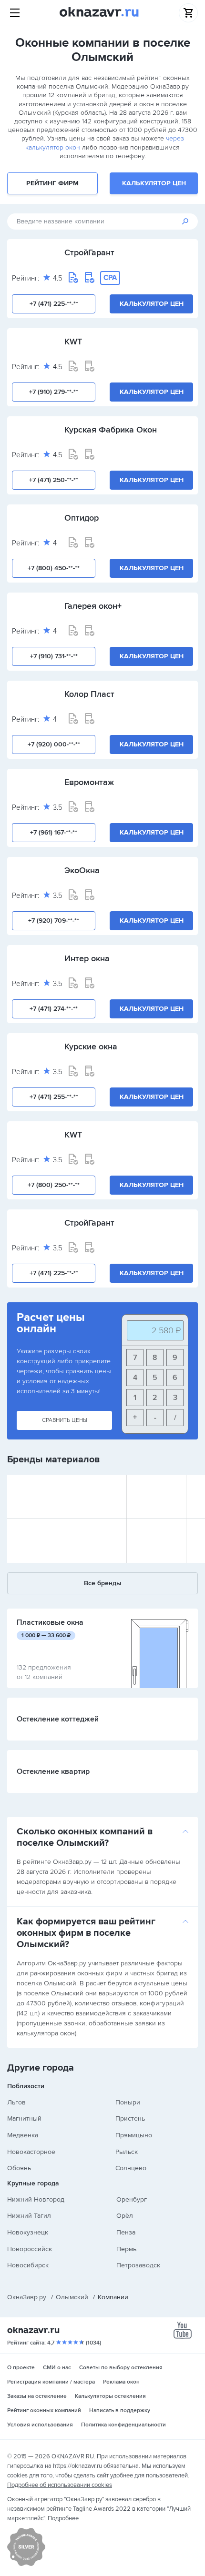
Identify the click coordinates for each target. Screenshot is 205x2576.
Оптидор (82, 518)
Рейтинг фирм (52, 183)
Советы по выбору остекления (121, 2368)
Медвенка (23, 2135)
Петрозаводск (138, 2265)
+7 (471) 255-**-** (54, 1097)
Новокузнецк (28, 2232)
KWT (73, 342)
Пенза (126, 2232)
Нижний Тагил (29, 2216)
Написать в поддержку (120, 2410)
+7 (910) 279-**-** (54, 392)
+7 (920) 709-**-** (54, 921)
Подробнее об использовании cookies (60, 2485)
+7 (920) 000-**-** (54, 744)
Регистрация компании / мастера (51, 2382)
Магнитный (24, 2118)
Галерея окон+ (93, 606)
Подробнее (63, 2518)
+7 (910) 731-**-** (54, 656)
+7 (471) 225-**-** (54, 304)
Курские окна (91, 1046)
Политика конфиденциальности (123, 2425)
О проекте (21, 2368)
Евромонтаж (89, 782)
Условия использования (40, 2425)
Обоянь (19, 2168)
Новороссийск (30, 2249)
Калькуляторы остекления (110, 2396)
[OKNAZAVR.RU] (99, 13)
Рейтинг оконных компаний (44, 2410)
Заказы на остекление (37, 2396)
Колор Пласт (89, 694)
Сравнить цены (65, 1420)
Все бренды (103, 1583)
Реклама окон (121, 2382)
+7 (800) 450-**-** (54, 568)
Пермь (126, 2249)
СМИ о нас (57, 2368)
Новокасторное (31, 2152)
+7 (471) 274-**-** (54, 1009)
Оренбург (132, 2199)
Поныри (128, 2102)
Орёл (125, 2216)
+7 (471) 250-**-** (54, 480)
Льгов (16, 2102)
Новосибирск (28, 2265)
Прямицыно (134, 2135)
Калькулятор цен (154, 183)
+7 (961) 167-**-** (54, 832)
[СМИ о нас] (26, 2564)
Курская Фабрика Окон (111, 430)
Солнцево (131, 2168)
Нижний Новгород (36, 2199)
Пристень (130, 2118)
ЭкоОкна (82, 870)
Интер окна (87, 958)
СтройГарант (89, 252)
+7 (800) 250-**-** (54, 1185)
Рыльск (127, 2152)
